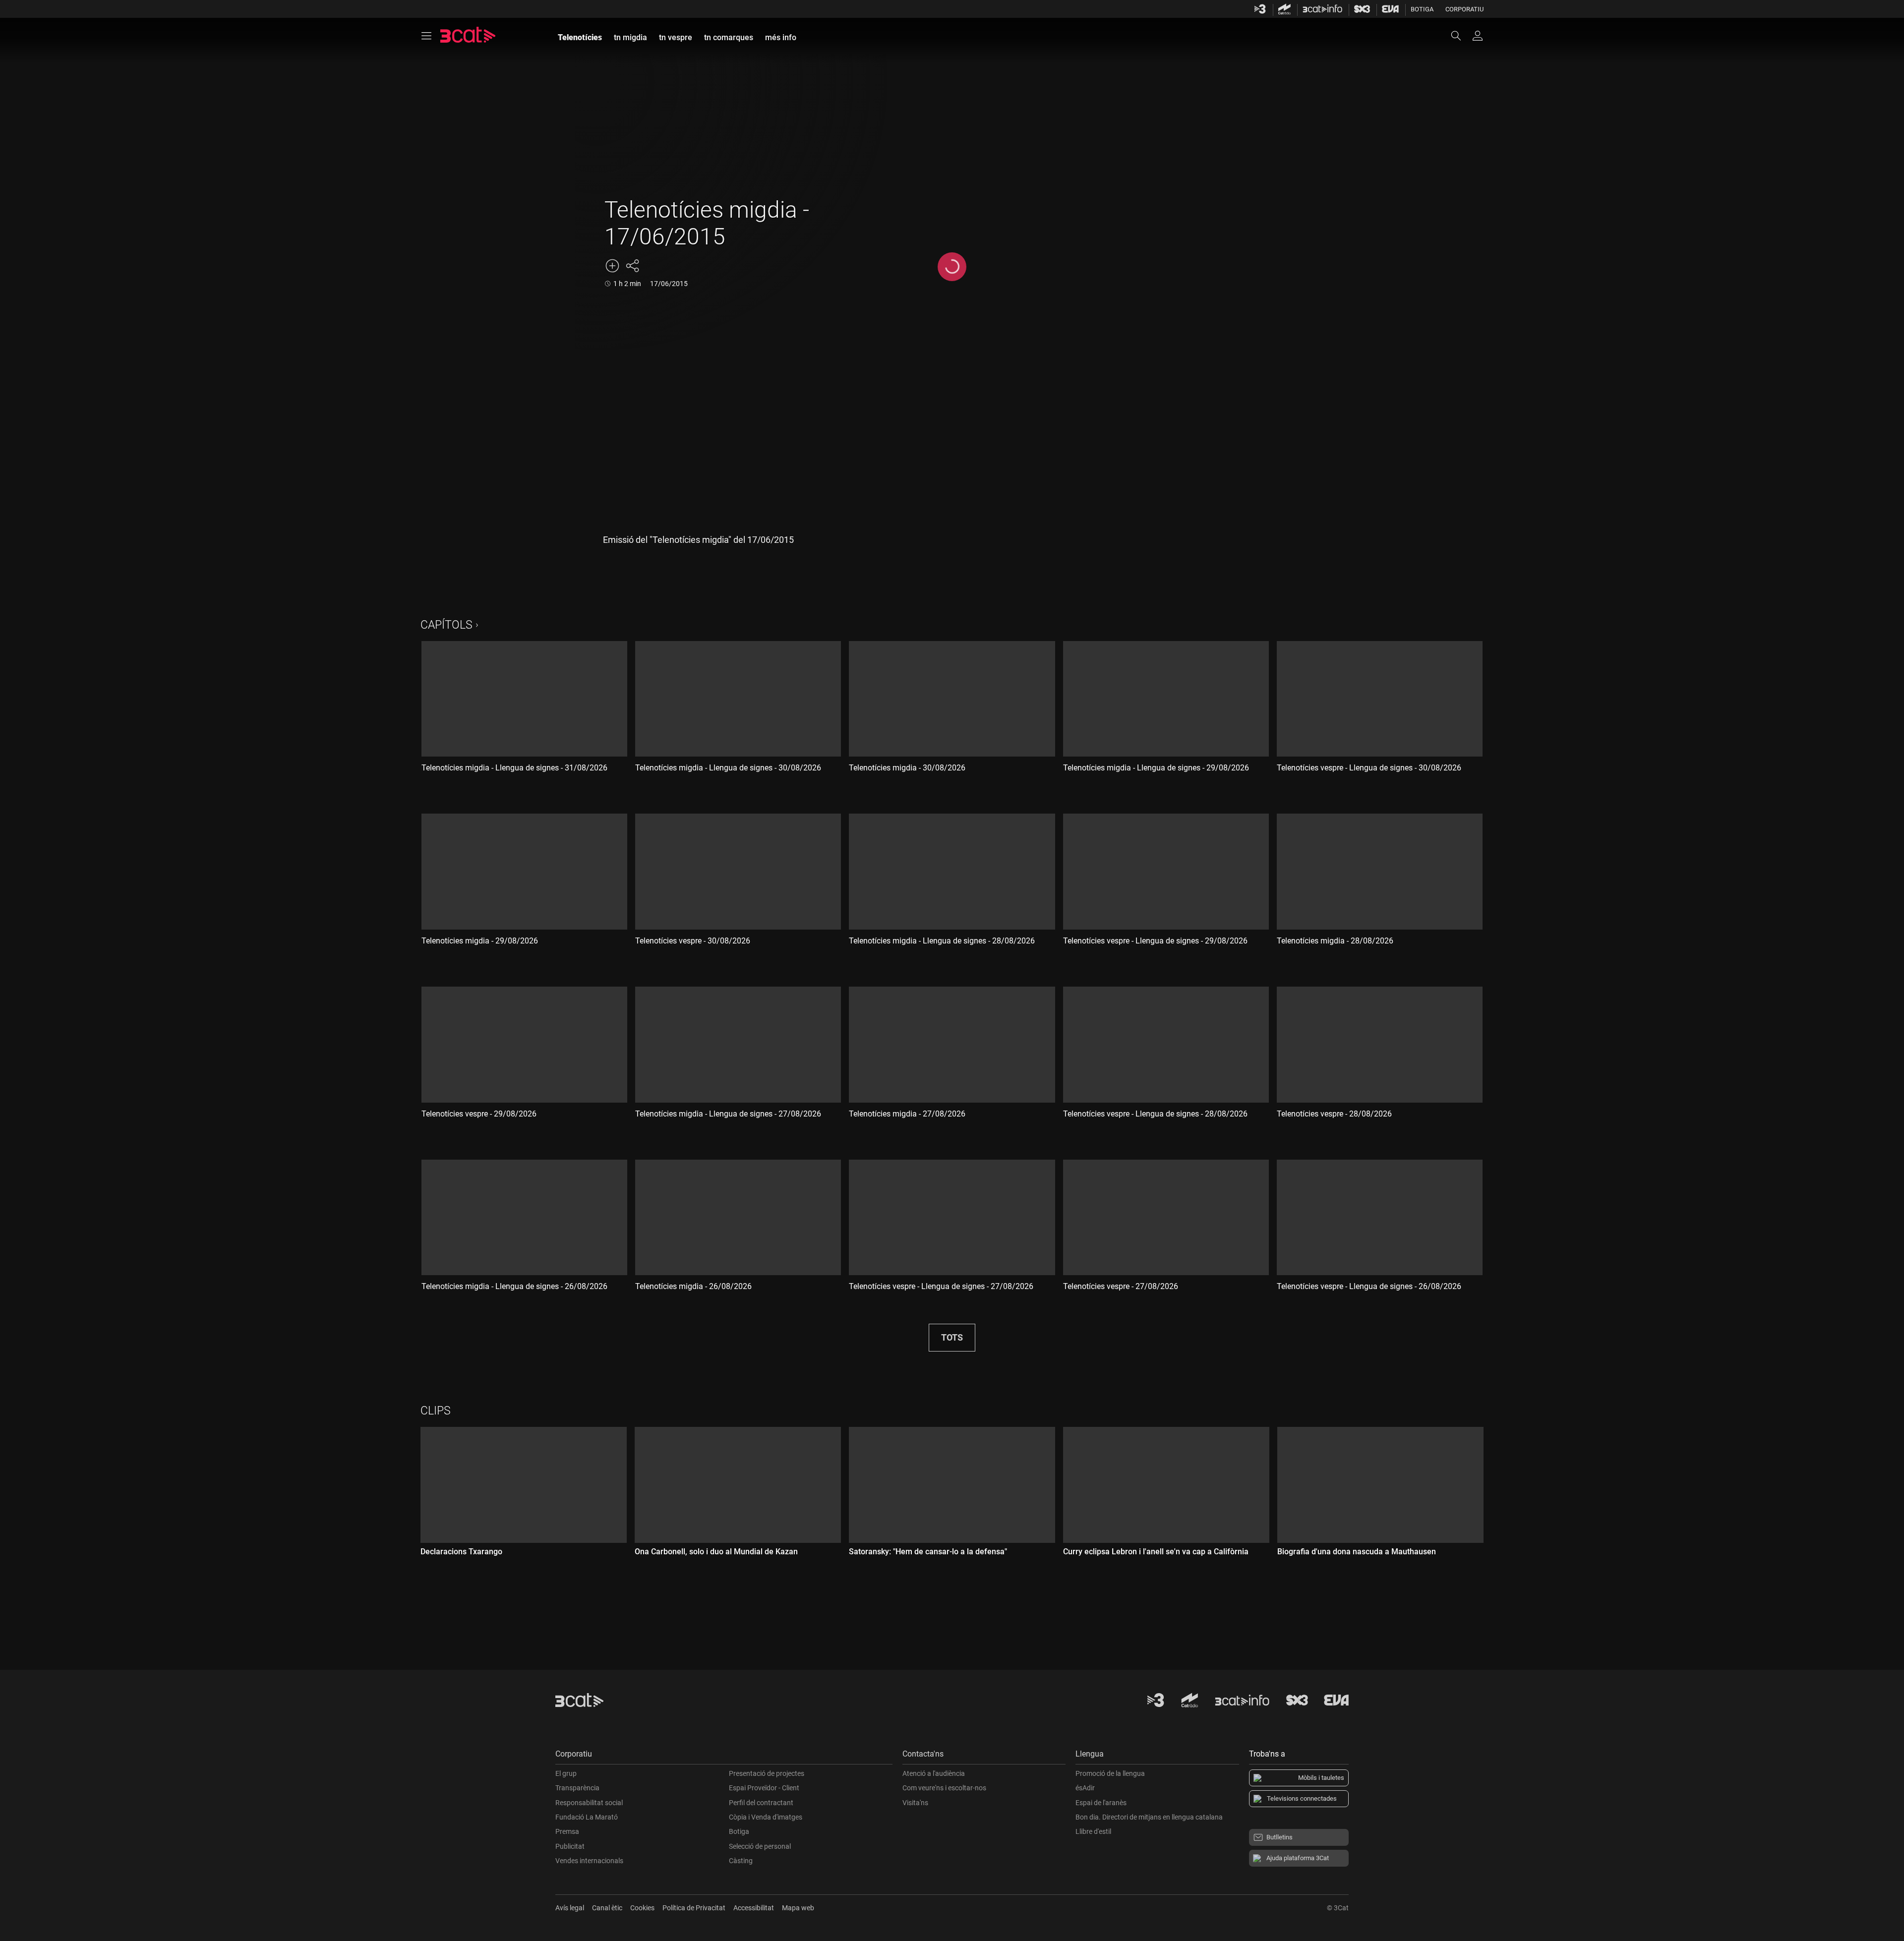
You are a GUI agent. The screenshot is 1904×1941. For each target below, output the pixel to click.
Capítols (446, 625)
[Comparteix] (632, 266)
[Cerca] (1461, 36)
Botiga (1422, 9)
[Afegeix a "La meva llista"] (612, 266)
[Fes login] (1478, 36)
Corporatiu (1464, 9)
